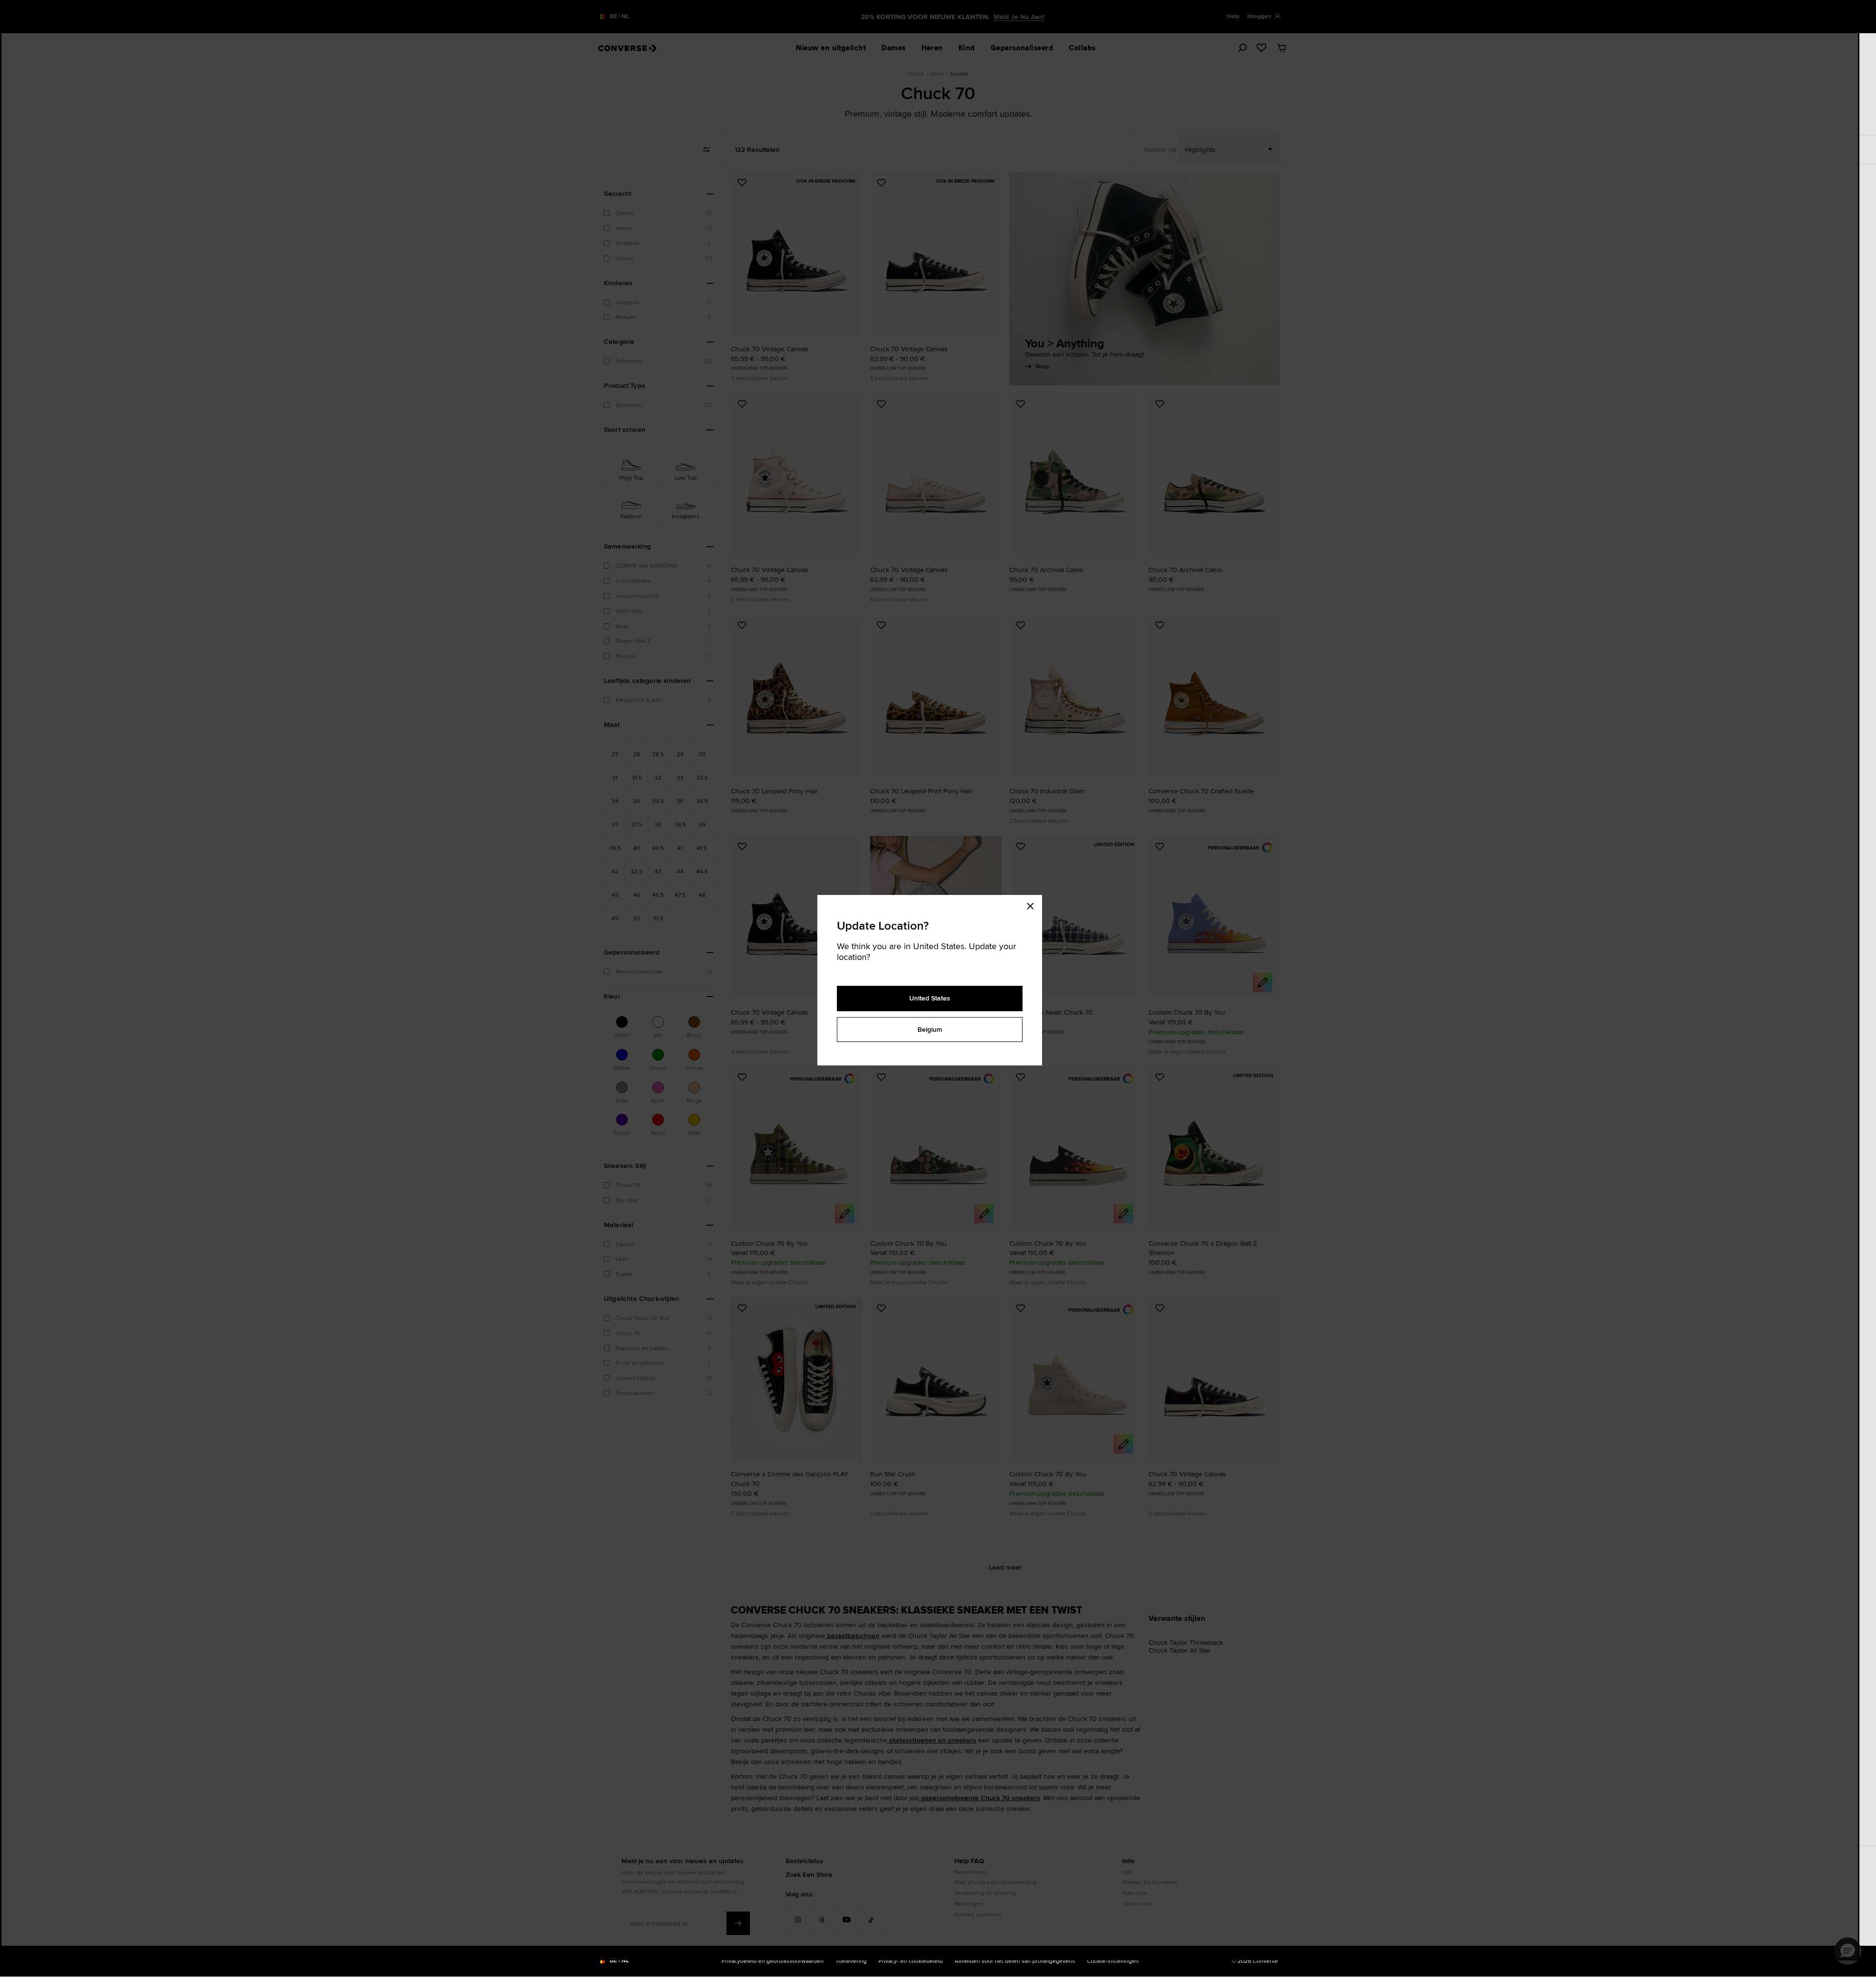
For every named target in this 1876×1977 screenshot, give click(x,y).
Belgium (930, 1029)
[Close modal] (1033, 905)
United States (930, 998)
